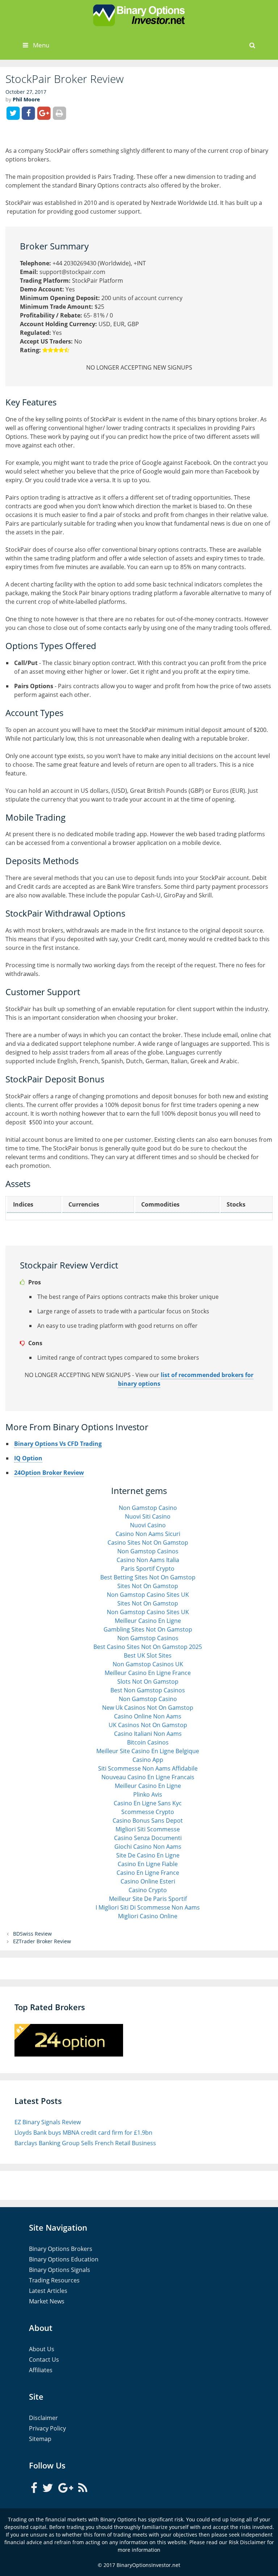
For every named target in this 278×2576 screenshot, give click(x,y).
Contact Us (44, 2360)
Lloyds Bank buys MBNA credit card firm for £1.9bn (83, 2133)
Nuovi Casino (148, 1525)
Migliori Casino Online (148, 1916)
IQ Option (28, 1458)
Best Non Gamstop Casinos (148, 1690)
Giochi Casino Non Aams (148, 1847)
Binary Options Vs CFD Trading (58, 1444)
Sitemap (40, 2439)
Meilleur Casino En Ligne (148, 1621)
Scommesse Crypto (148, 1812)
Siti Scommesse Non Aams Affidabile (148, 1768)
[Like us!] (35, 2487)
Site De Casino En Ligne (148, 1855)
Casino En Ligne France (148, 1873)
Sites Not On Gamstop (148, 1586)
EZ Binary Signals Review (48, 2122)
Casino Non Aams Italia (148, 1560)
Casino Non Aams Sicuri (148, 1534)
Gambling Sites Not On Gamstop (148, 1629)
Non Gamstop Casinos (148, 1551)
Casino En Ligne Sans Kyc (148, 1803)
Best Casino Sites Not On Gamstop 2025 (148, 1647)
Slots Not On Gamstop (148, 1681)
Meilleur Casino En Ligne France (148, 1673)
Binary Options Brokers (61, 2249)
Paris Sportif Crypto (148, 1569)
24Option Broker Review (49, 1473)
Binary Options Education (64, 2259)
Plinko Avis (148, 1794)
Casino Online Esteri (148, 1881)
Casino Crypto (148, 1890)
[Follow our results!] (83, 2487)
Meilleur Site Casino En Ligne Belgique (148, 1751)
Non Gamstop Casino (148, 1508)
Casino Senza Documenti (148, 1838)
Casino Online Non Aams (148, 1716)
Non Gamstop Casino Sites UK (148, 1595)
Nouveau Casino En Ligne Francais (148, 1777)
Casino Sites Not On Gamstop (148, 1542)
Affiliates (41, 2370)
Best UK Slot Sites (148, 1655)
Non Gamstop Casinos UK (148, 1664)
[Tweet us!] (49, 2487)
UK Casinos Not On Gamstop (148, 1725)
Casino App (148, 1760)
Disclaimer (43, 2418)
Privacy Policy (47, 2428)
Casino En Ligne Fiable (148, 1864)
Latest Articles (48, 2291)
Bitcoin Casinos (148, 1742)
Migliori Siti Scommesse (148, 1829)
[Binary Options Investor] (139, 15)
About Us (42, 2349)
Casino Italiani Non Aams (148, 1734)
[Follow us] (66, 2487)
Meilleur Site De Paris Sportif (148, 1899)
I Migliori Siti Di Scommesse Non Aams (148, 1907)
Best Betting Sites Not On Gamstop (148, 1577)
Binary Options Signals (60, 2270)
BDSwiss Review (32, 1934)
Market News (47, 2301)
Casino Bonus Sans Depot (148, 1821)
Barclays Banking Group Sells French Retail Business (85, 2143)
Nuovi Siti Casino (148, 1516)
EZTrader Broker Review (42, 1941)
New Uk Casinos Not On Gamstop (148, 1708)
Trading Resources (54, 2280)
